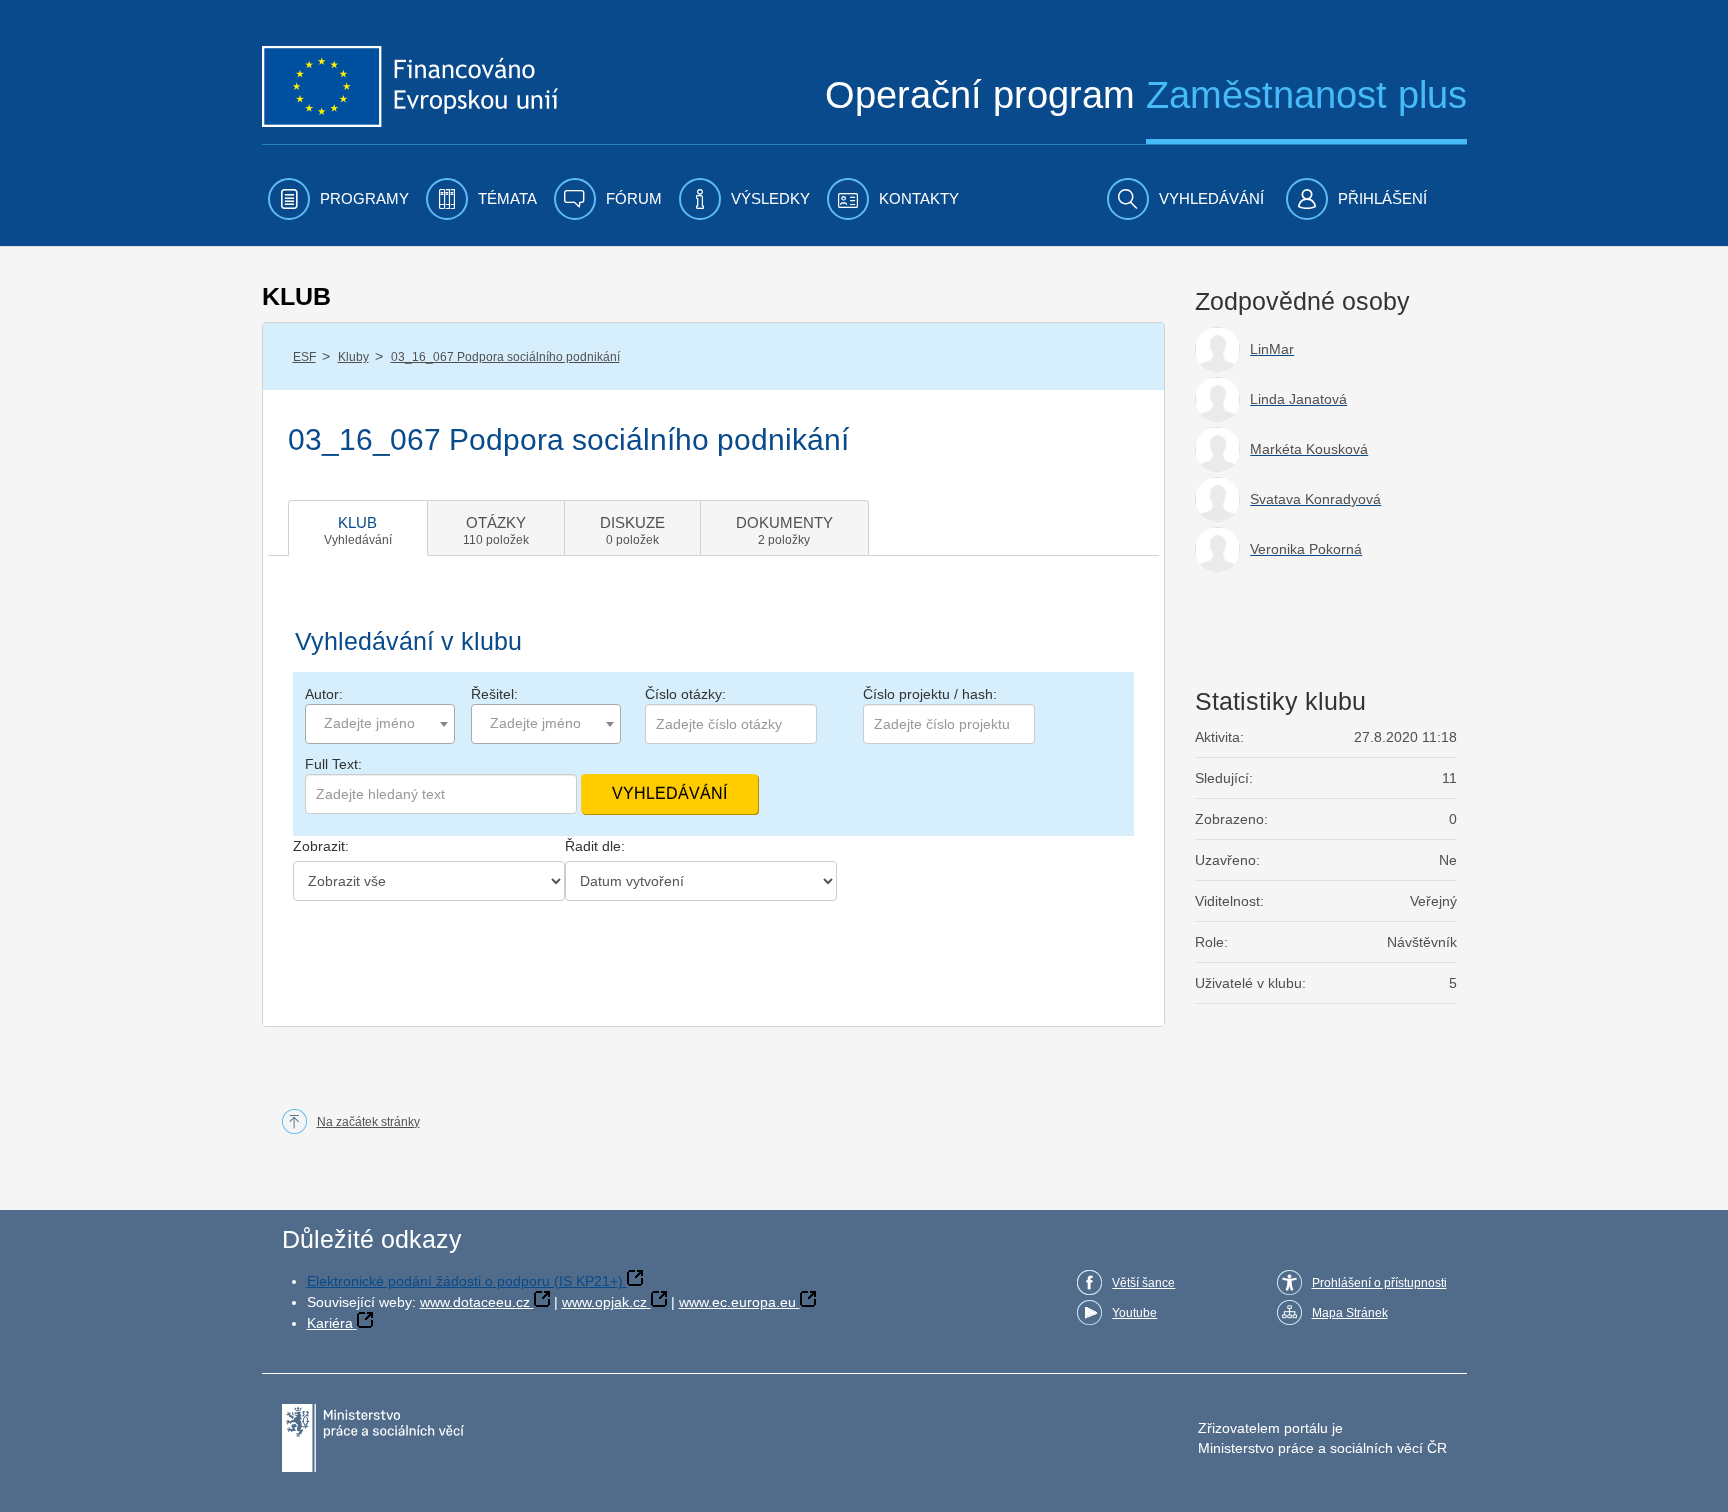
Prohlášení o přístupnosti (1379, 1283)
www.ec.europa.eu (737, 1302)
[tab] (358, 528)
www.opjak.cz (604, 1302)
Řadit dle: (595, 846)
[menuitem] (338, 199)
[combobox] (380, 724)
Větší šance (1143, 1283)
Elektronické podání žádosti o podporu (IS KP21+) (465, 1281)
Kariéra (330, 1323)
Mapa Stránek (1350, 1313)
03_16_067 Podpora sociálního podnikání (505, 357)
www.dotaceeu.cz (475, 1302)
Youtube (1134, 1313)
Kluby (353, 357)
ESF (304, 357)
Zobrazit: (321, 846)
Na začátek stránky (368, 1122)
